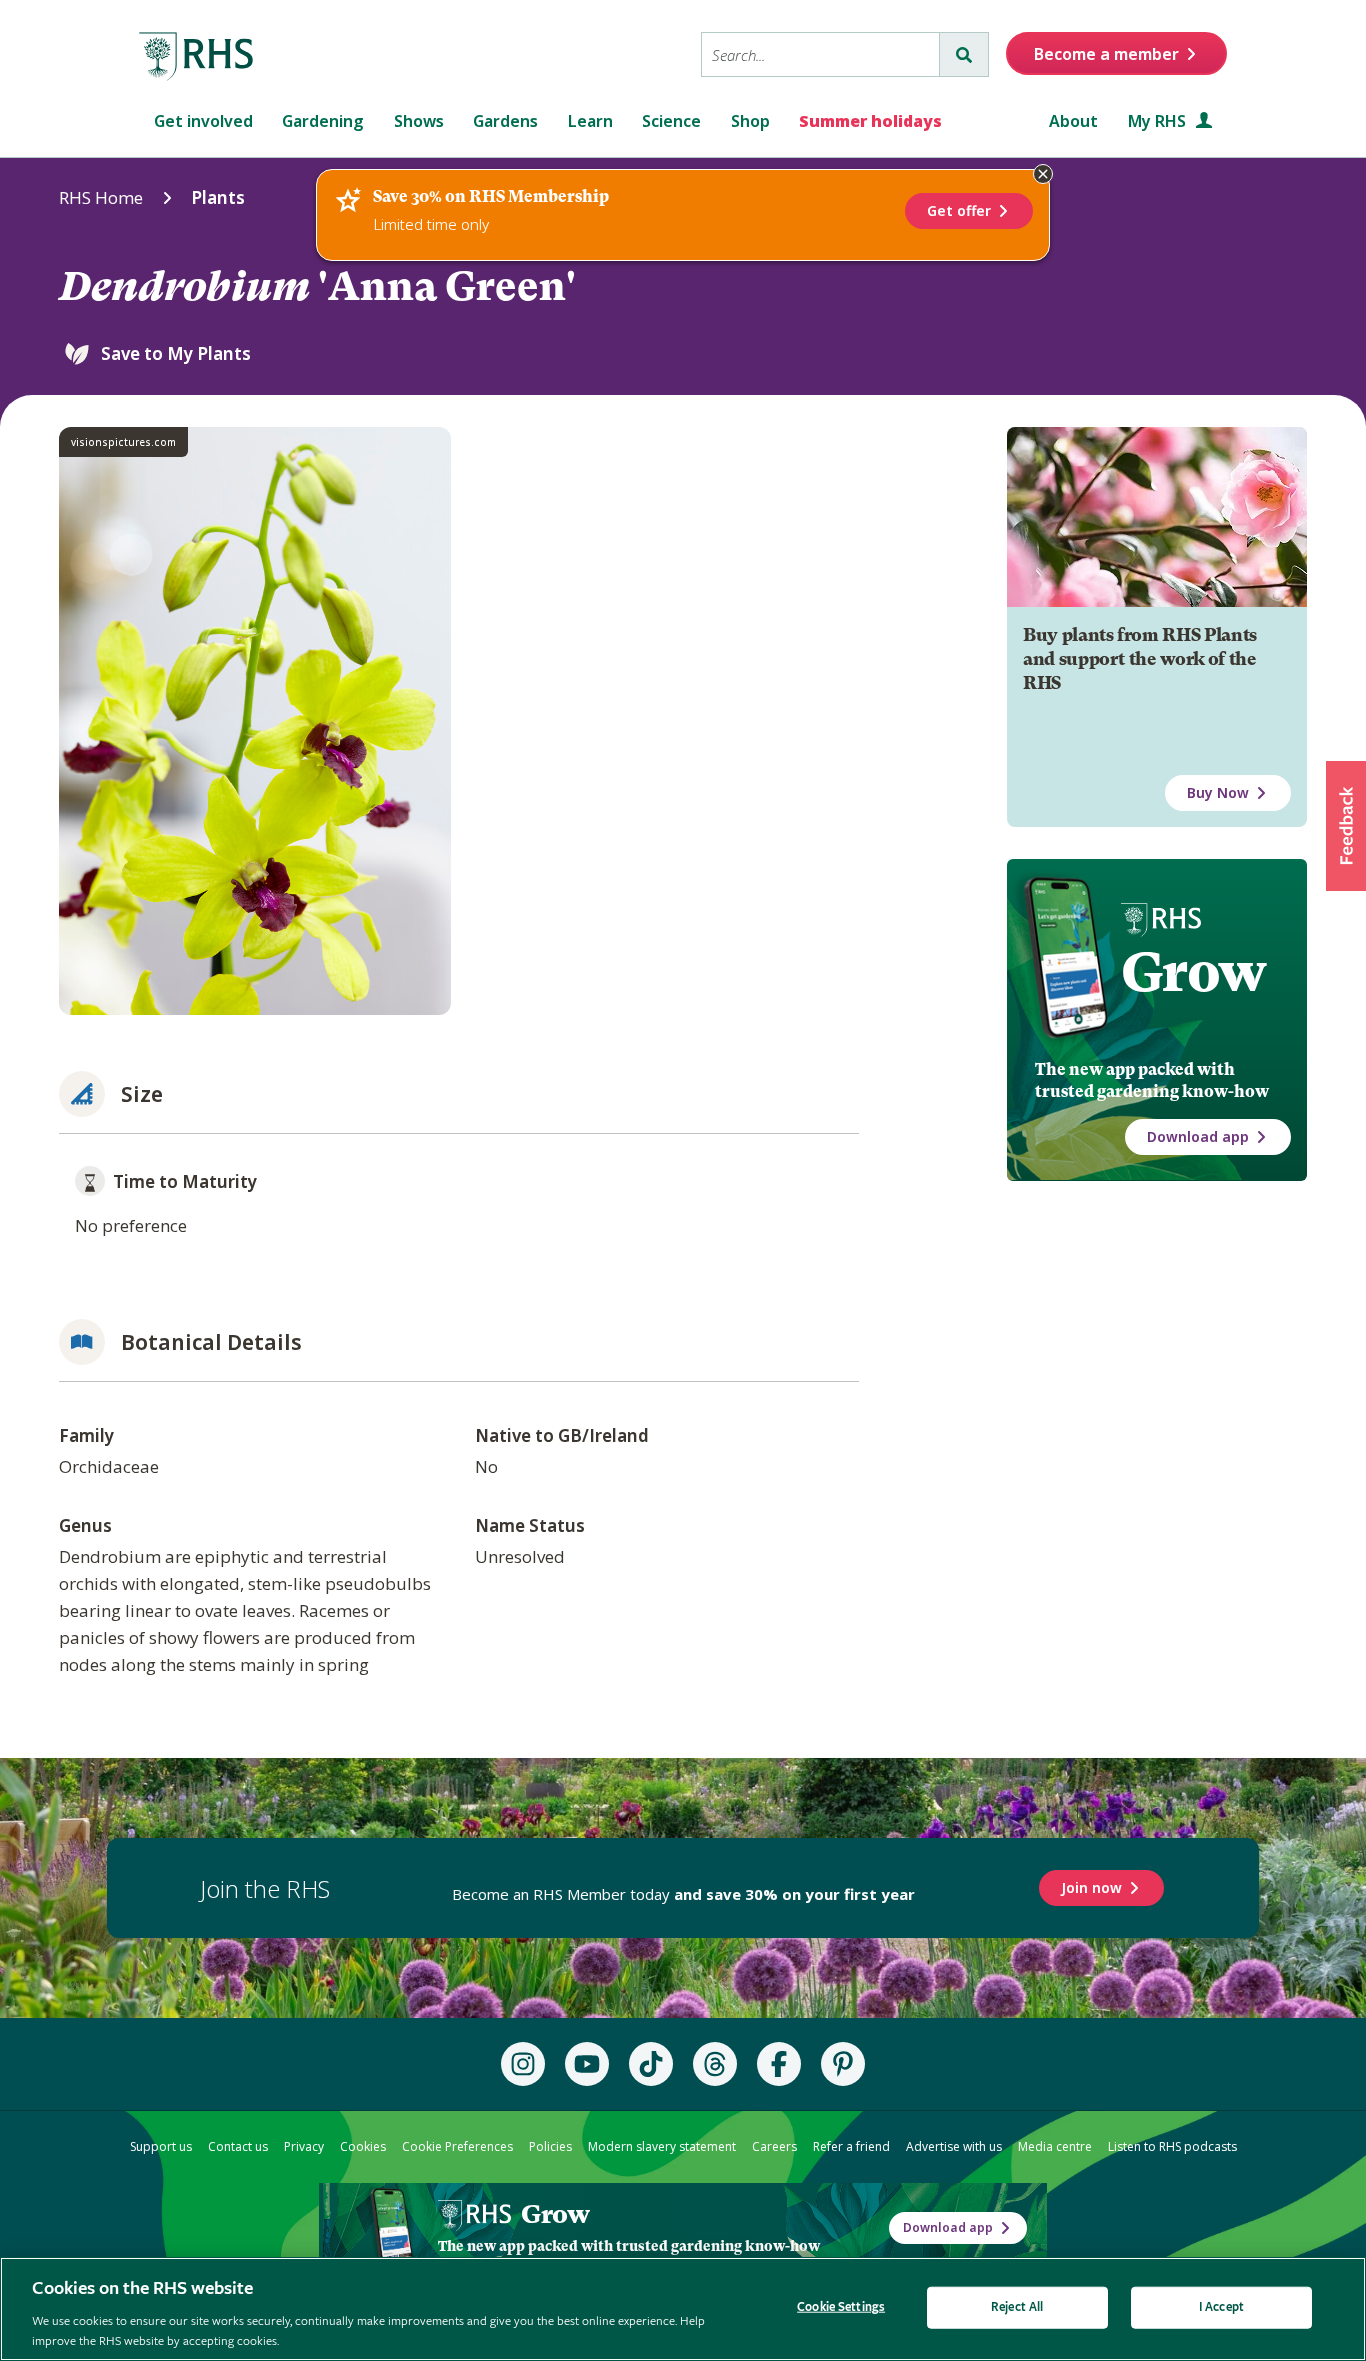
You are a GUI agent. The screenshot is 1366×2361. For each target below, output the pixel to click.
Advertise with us (954, 2146)
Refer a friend (851, 2146)
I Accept (1221, 2307)
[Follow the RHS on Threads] (715, 2064)
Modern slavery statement (662, 2146)
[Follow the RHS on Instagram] (523, 2064)
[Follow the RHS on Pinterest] (843, 2064)
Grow (1193, 972)
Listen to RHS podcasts (1172, 2146)
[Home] (197, 57)
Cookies (363, 2146)
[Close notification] (1043, 174)
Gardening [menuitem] (323, 121)
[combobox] (820, 54)
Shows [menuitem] (419, 121)
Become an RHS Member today (683, 1894)
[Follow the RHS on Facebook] (779, 2064)
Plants (218, 197)
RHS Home (101, 197)
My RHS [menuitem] (1159, 121)
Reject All (1017, 2307)
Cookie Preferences (457, 2146)
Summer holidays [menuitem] (870, 121)
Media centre (1055, 2146)
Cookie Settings (841, 2307)
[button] (1346, 826)
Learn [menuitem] (590, 121)
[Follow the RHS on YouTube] (587, 2064)
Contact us (238, 2146)
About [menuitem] (1073, 121)
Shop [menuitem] (750, 121)
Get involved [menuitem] (203, 121)
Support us (161, 2146)
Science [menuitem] (671, 121)
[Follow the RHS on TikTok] (651, 2064)
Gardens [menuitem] (505, 121)
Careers (774, 2146)
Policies (550, 2146)
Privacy (304, 2146)
